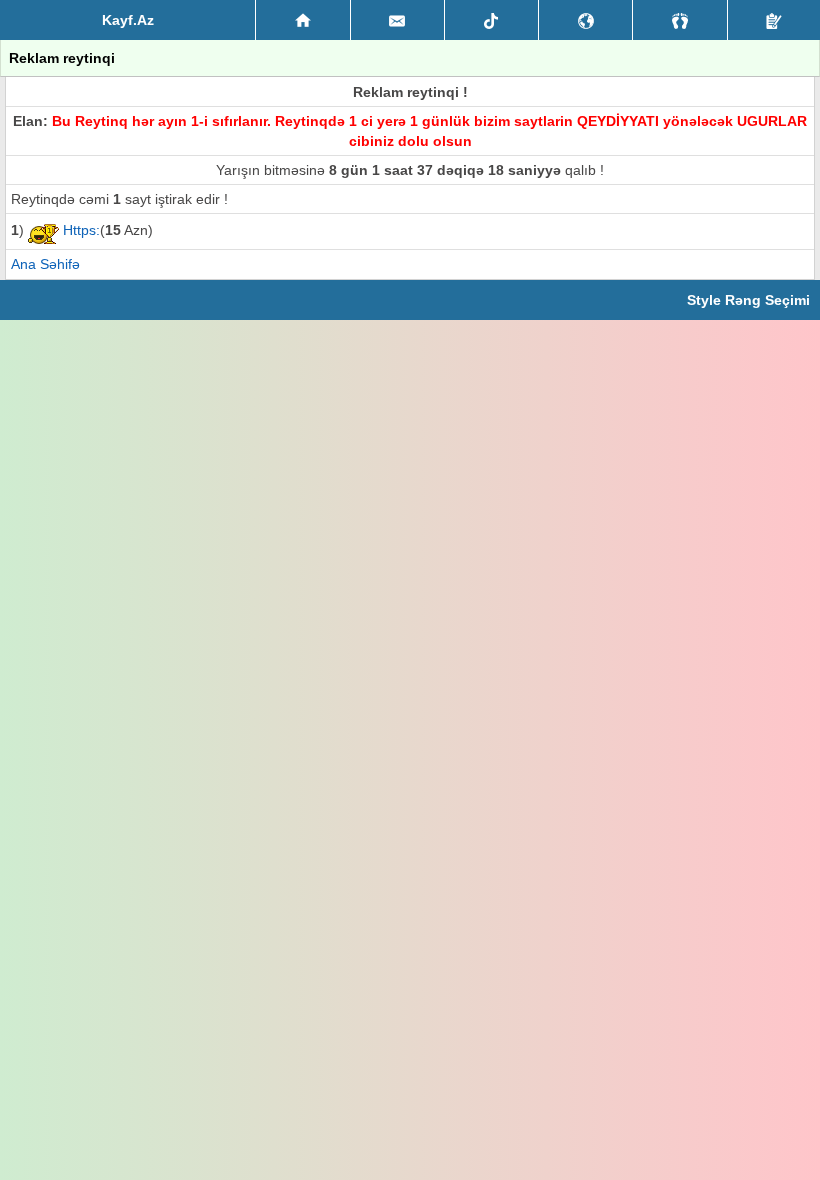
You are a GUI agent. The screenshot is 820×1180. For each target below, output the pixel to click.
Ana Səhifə (45, 264)
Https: (81, 230)
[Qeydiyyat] (774, 20)
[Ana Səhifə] (302, 20)
